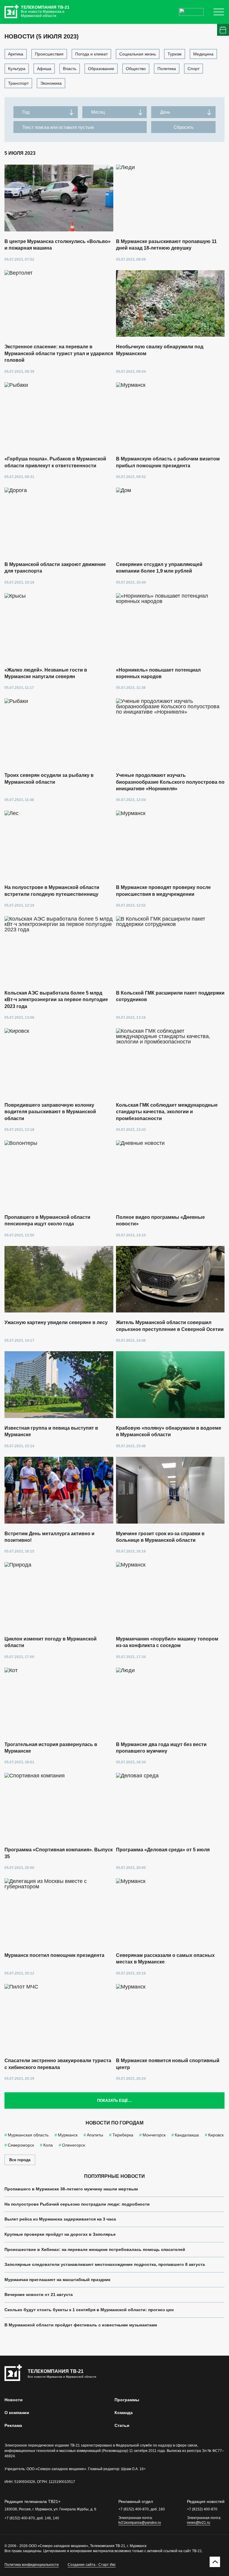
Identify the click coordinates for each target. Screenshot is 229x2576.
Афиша (44, 69)
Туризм (175, 54)
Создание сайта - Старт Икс (92, 2565)
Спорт (194, 69)
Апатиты (95, 2135)
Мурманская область (28, 2135)
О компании (17, 2413)
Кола (48, 2145)
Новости (14, 2400)
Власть (70, 69)
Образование (101, 69)
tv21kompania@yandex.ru (140, 2523)
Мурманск (68, 2135)
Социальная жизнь (138, 54)
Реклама (13, 2425)
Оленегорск (74, 2145)
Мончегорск (154, 2135)
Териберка (123, 2135)
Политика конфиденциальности (32, 2565)
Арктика (16, 54)
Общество (136, 69)
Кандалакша (187, 2135)
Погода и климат (91, 54)
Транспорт (18, 83)
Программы (127, 2400)
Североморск (21, 2145)
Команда (124, 2413)
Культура (17, 69)
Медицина (203, 54)
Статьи (122, 2425)
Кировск (216, 2135)
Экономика (51, 83)
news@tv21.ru (199, 2523)
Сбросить (184, 127)
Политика (167, 69)
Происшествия (49, 54)
